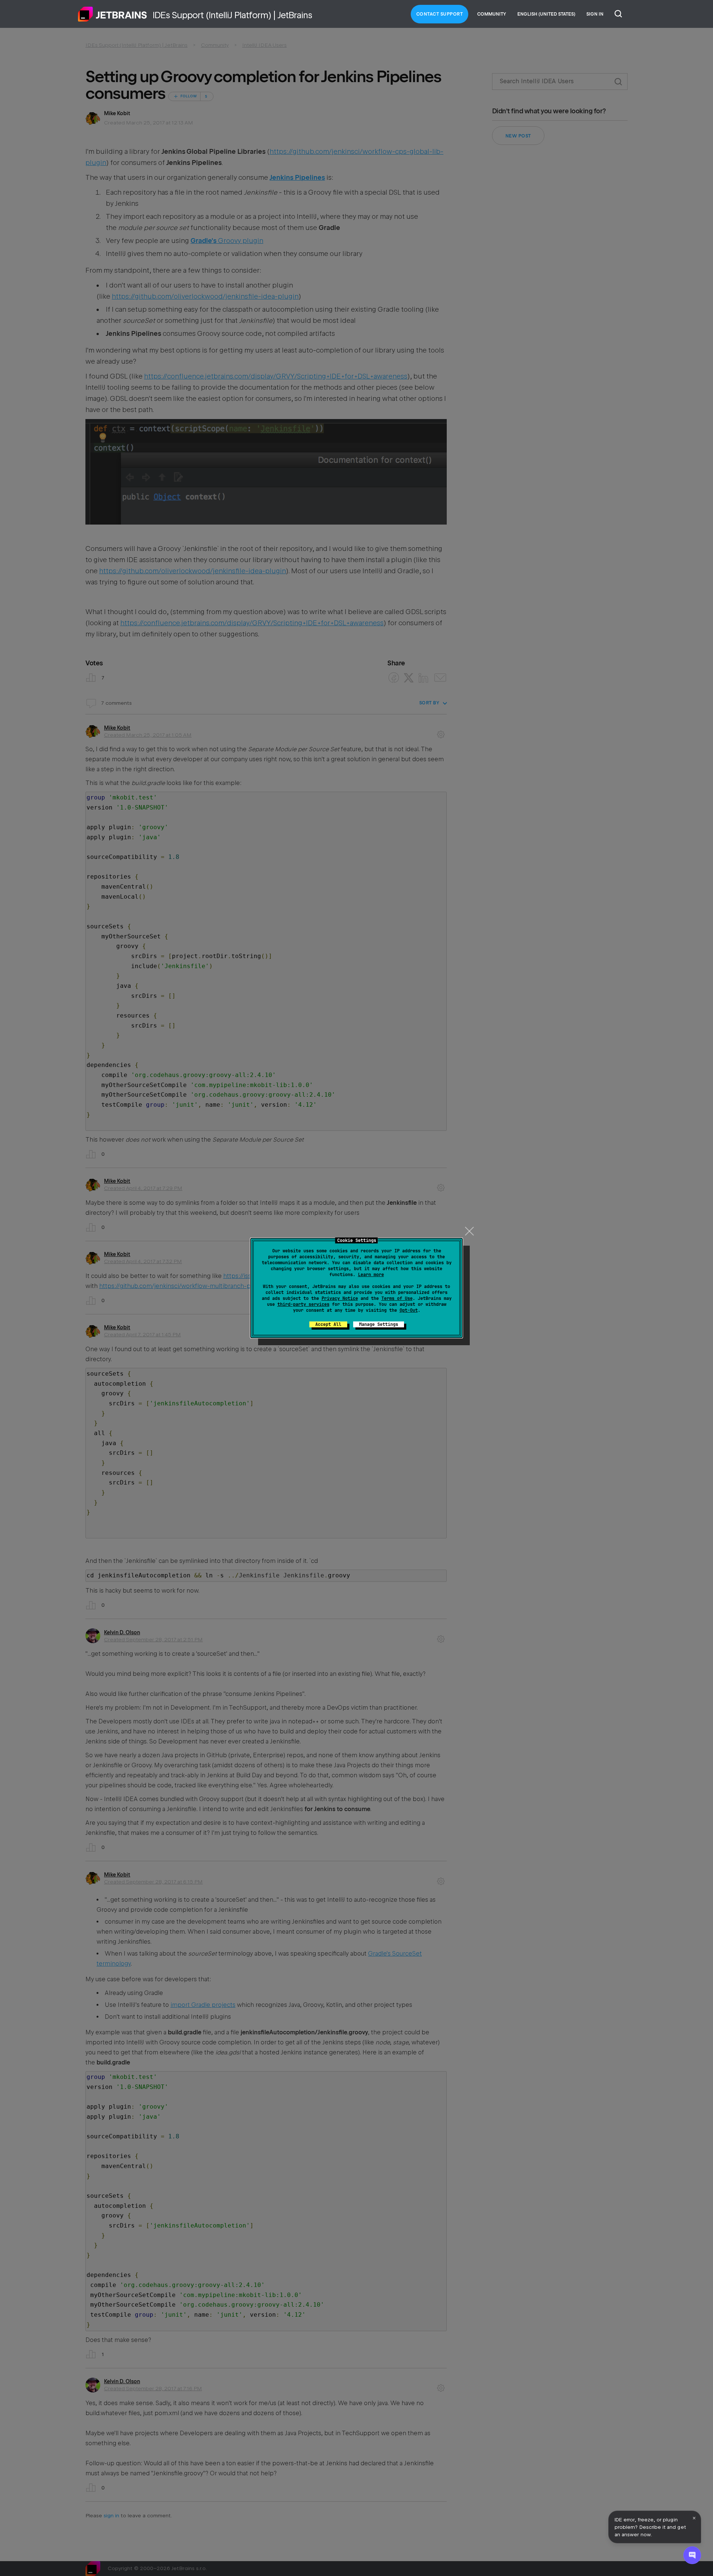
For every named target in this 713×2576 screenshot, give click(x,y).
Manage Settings (379, 1324)
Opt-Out (409, 1310)
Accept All (328, 1324)
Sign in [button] (595, 14)
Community (492, 14)
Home (113, 14)
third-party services (303, 1304)
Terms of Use (397, 1298)
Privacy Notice (340, 1298)
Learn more (371, 1275)
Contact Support (440, 14)
